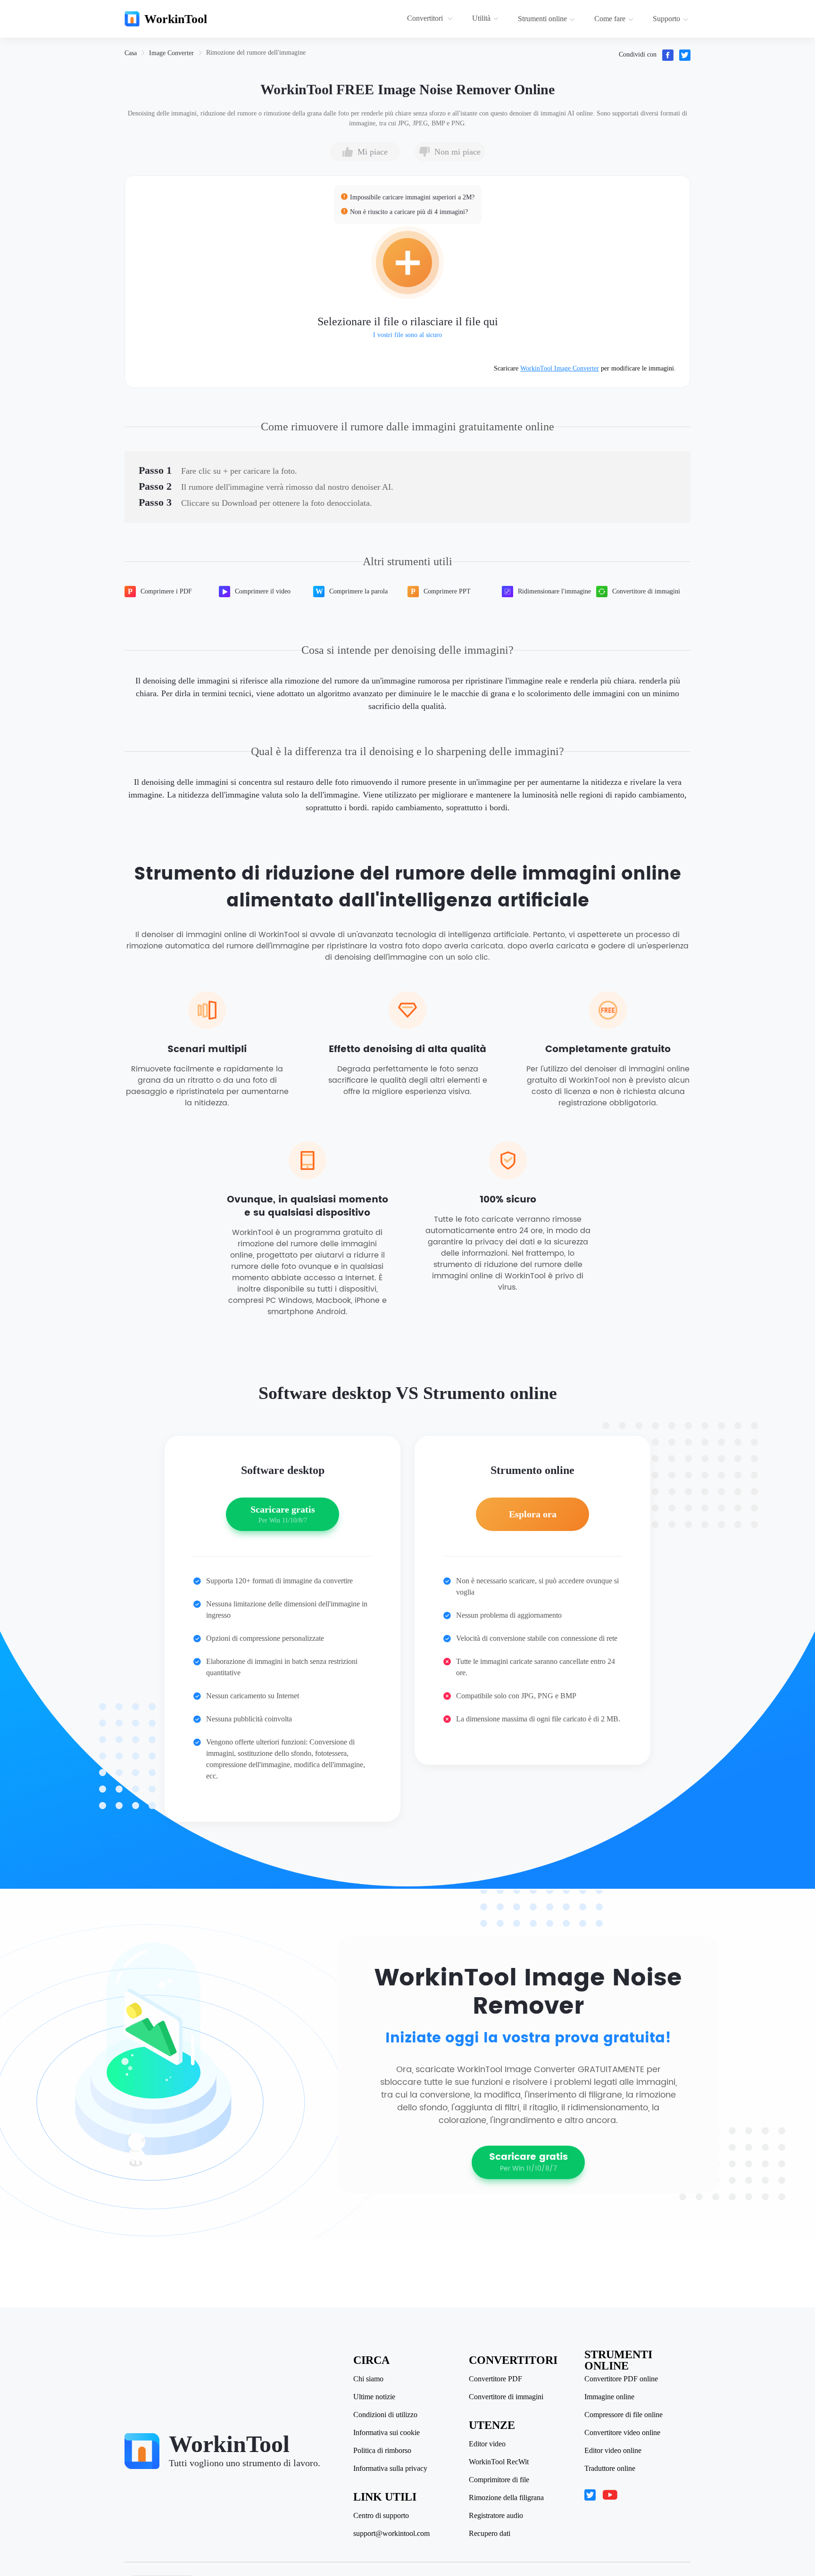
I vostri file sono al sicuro (407, 335)
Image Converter (171, 53)
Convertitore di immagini (506, 2397)
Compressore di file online (624, 2415)
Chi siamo (368, 2379)
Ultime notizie (374, 2397)
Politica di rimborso (382, 2451)
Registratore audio (496, 2516)
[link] (131, 53)
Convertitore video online (622, 2433)
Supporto (666, 19)
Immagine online (609, 2397)
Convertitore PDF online (621, 2379)
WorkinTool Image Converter (560, 368)
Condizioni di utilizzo (385, 2415)
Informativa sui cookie (387, 2433)
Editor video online (613, 2451)
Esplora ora (533, 1514)
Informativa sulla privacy (390, 2469)
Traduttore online (610, 2469)
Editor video (487, 2444)
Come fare (610, 19)
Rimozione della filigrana (506, 2498)
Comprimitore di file (499, 2480)
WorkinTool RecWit (499, 2462)
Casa (131, 53)
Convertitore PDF (495, 2379)
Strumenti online (542, 19)
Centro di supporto (381, 2516)
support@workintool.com (391, 2534)
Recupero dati (490, 2534)
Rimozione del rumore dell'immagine (256, 53)
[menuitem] (431, 19)
